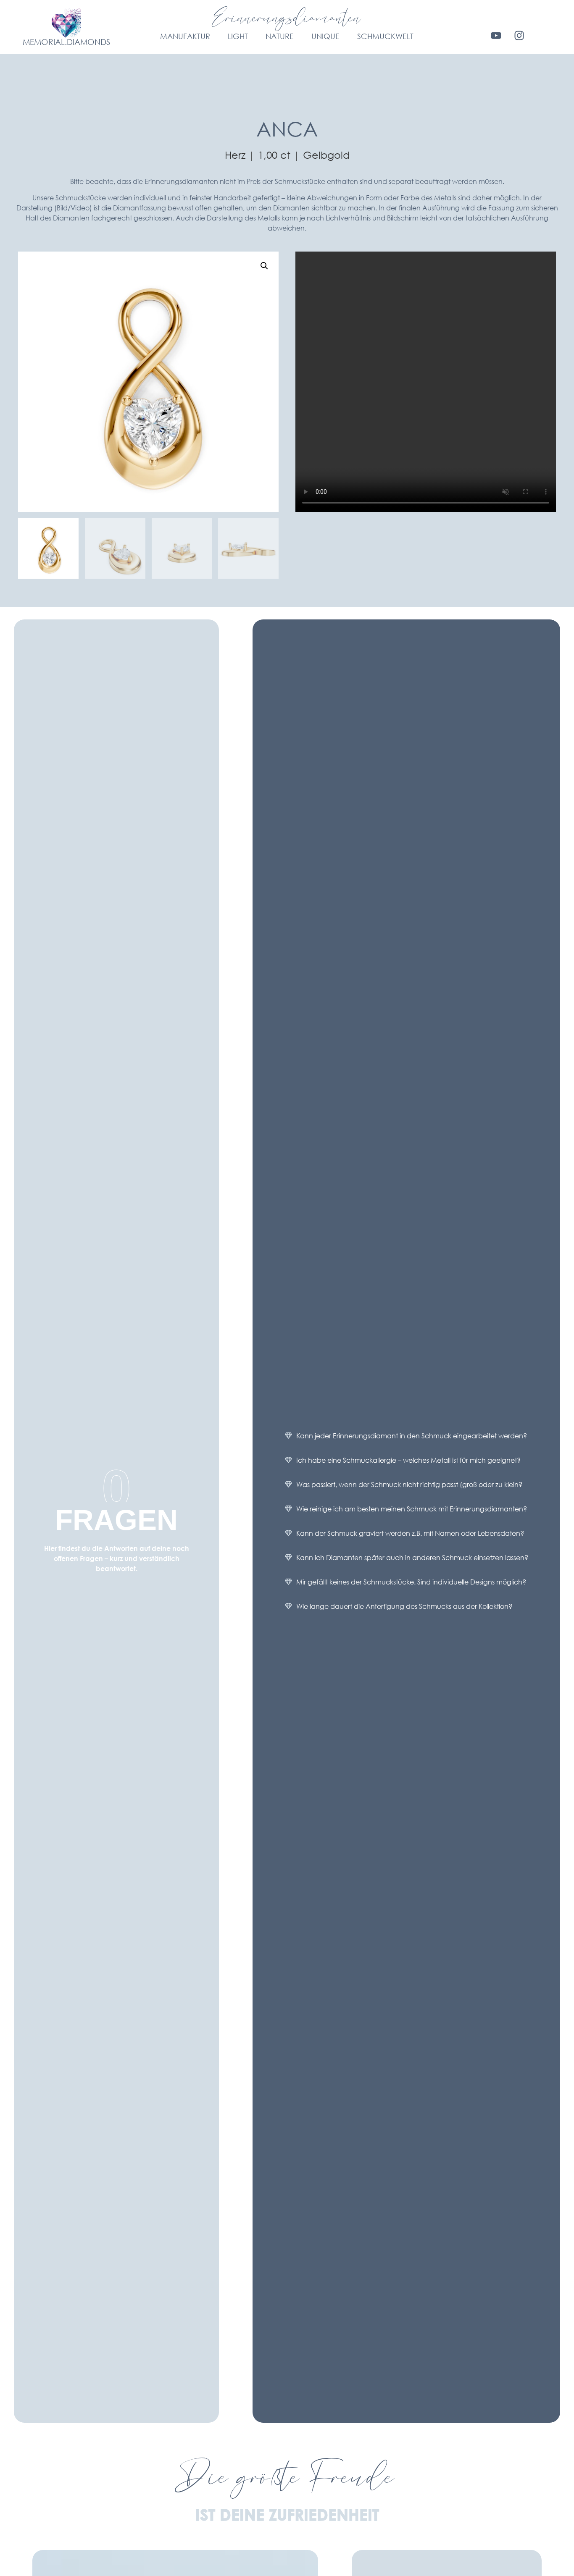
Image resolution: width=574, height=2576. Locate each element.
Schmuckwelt (385, 36)
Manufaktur (185, 36)
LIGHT (238, 36)
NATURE (280, 36)
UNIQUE (325, 36)
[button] (264, 266)
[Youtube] (496, 35)
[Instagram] (519, 35)
